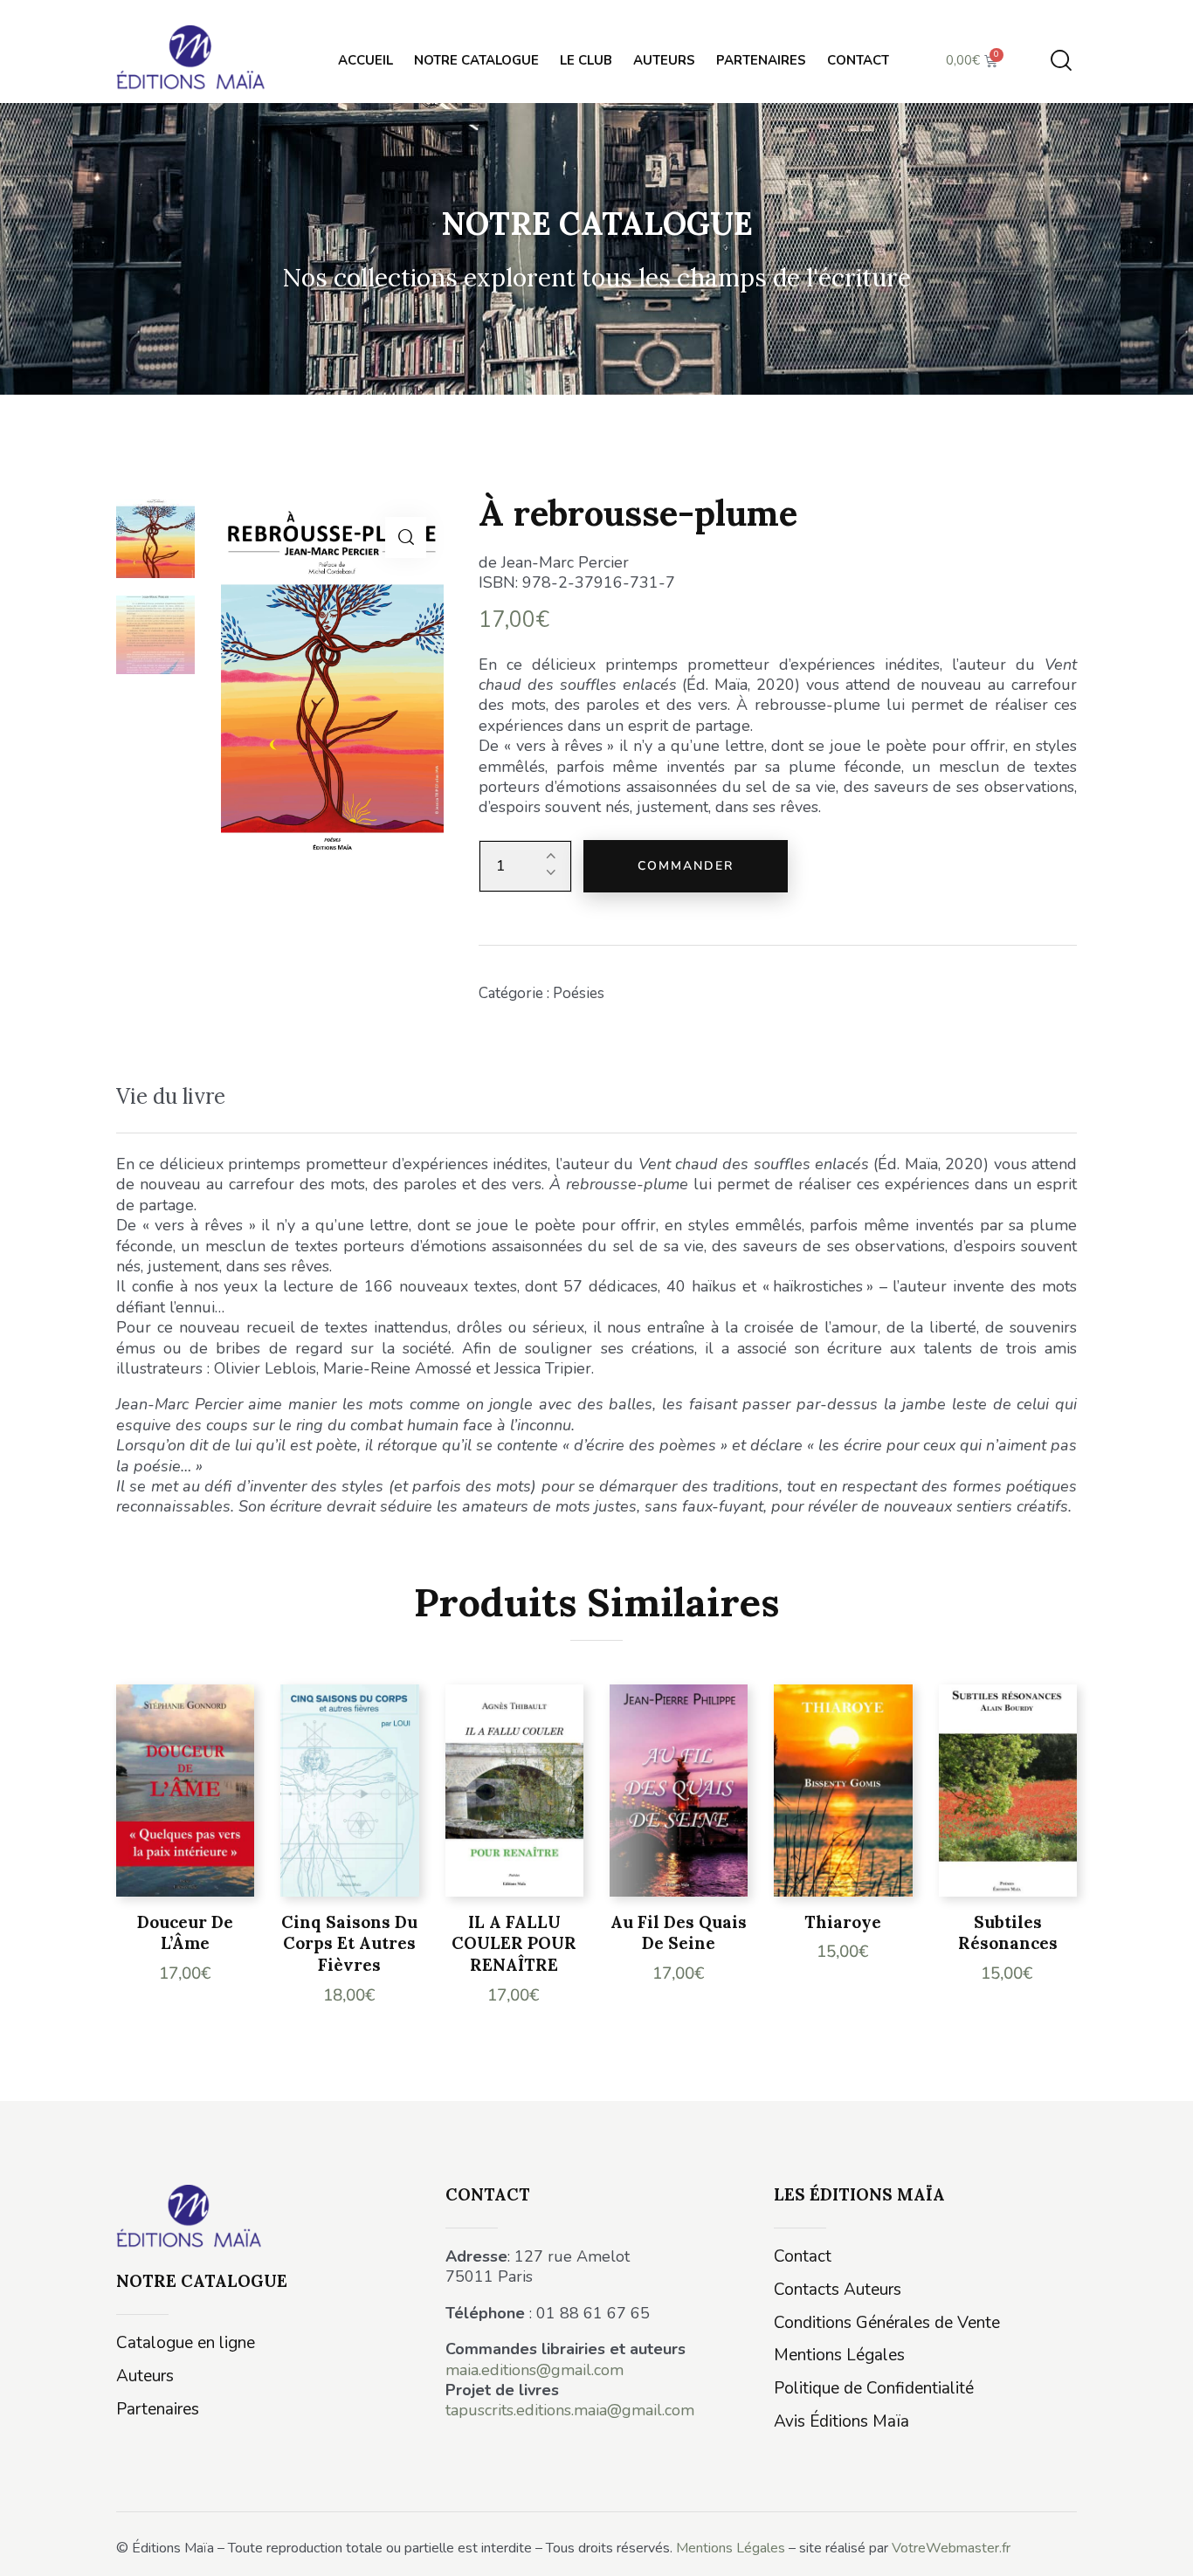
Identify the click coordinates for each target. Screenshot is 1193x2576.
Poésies (579, 993)
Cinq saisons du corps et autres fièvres (349, 1943)
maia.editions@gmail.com (534, 2370)
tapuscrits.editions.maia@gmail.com (570, 2410)
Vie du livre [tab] (171, 1096)
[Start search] (1061, 61)
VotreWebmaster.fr (951, 2548)
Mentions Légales (731, 2548)
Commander (686, 866)
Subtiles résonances (1008, 1933)
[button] (406, 537)
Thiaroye (843, 1922)
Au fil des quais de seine (679, 1933)
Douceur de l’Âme (185, 1933)
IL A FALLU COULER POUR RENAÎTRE (514, 1943)
